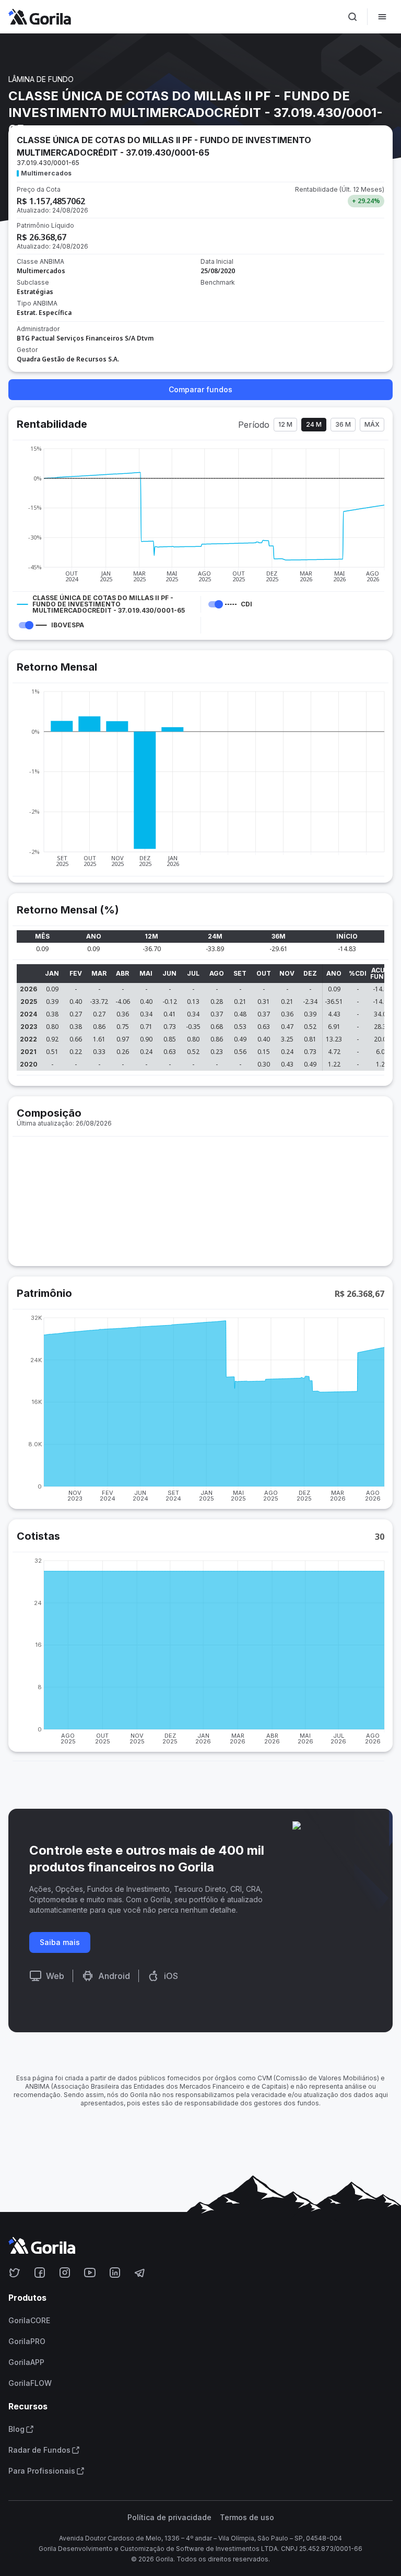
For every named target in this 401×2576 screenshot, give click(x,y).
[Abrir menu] (382, 17)
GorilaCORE (29, 2321)
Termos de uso (247, 2518)
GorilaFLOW (30, 2383)
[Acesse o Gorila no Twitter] (15, 2273)
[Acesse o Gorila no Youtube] (90, 2273)
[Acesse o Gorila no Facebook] (40, 2273)
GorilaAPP (26, 2362)
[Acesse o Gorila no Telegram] (140, 2273)
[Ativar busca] (352, 17)
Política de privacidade (169, 2518)
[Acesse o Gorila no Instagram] (65, 2273)
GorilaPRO (27, 2341)
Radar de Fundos (39, 2450)
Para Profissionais (42, 2471)
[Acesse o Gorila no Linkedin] (115, 2273)
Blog (16, 2429)
